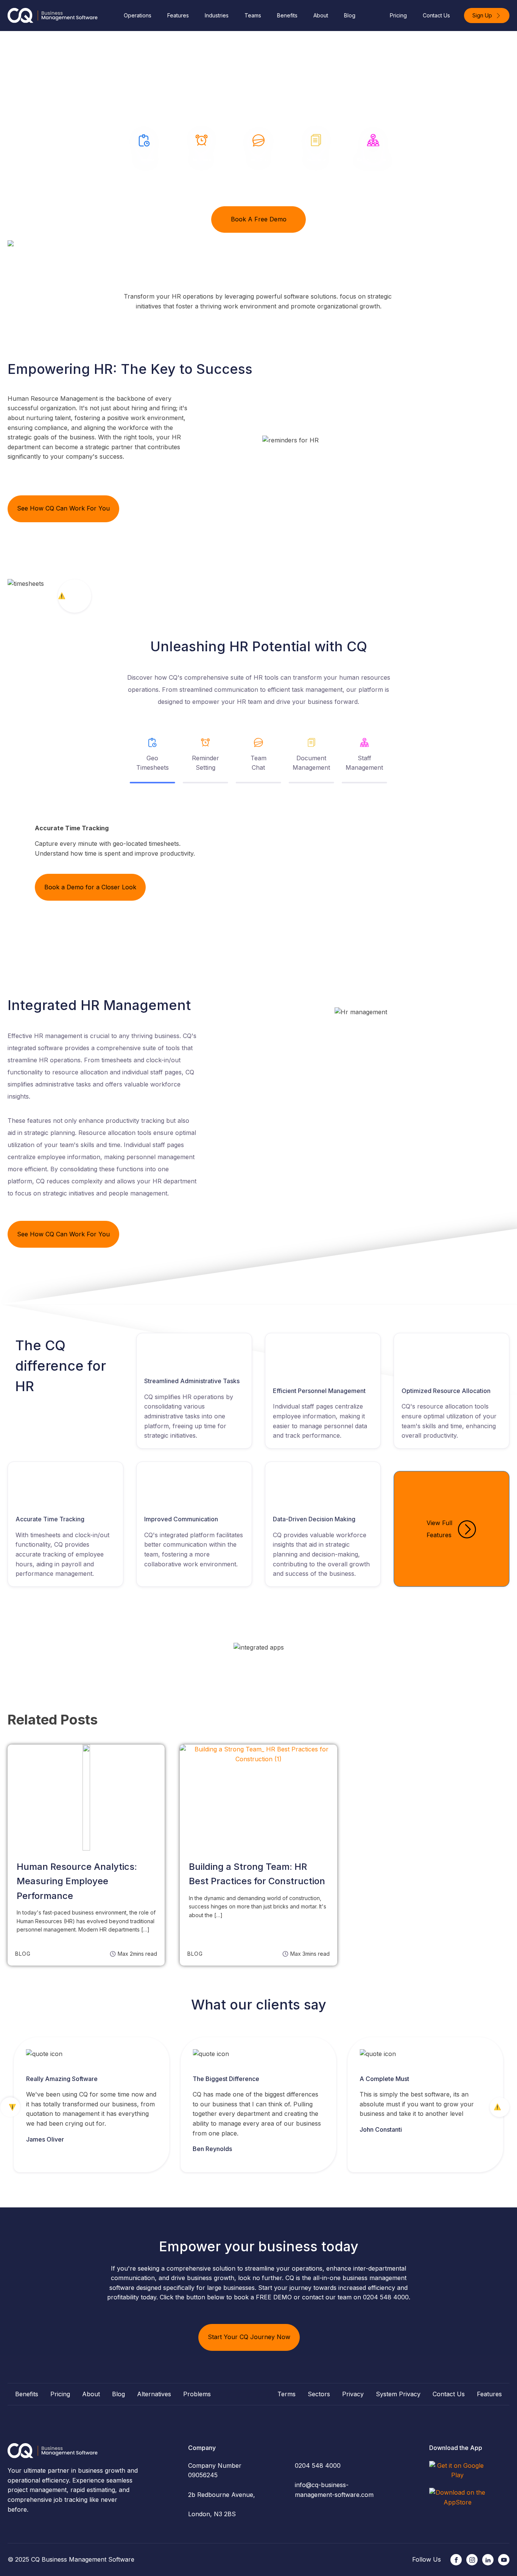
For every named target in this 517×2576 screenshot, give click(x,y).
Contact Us (436, 15)
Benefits (287, 15)
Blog (350, 15)
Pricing (398, 15)
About (321, 15)
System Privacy (398, 2394)
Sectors (319, 2394)
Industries (217, 15)
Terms (287, 2394)
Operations (138, 15)
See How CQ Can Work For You (63, 508)
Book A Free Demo (259, 219)
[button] (487, 16)
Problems (197, 2394)
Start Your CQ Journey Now (249, 2337)
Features (178, 15)
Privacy (353, 2394)
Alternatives (154, 2394)
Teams (253, 15)
